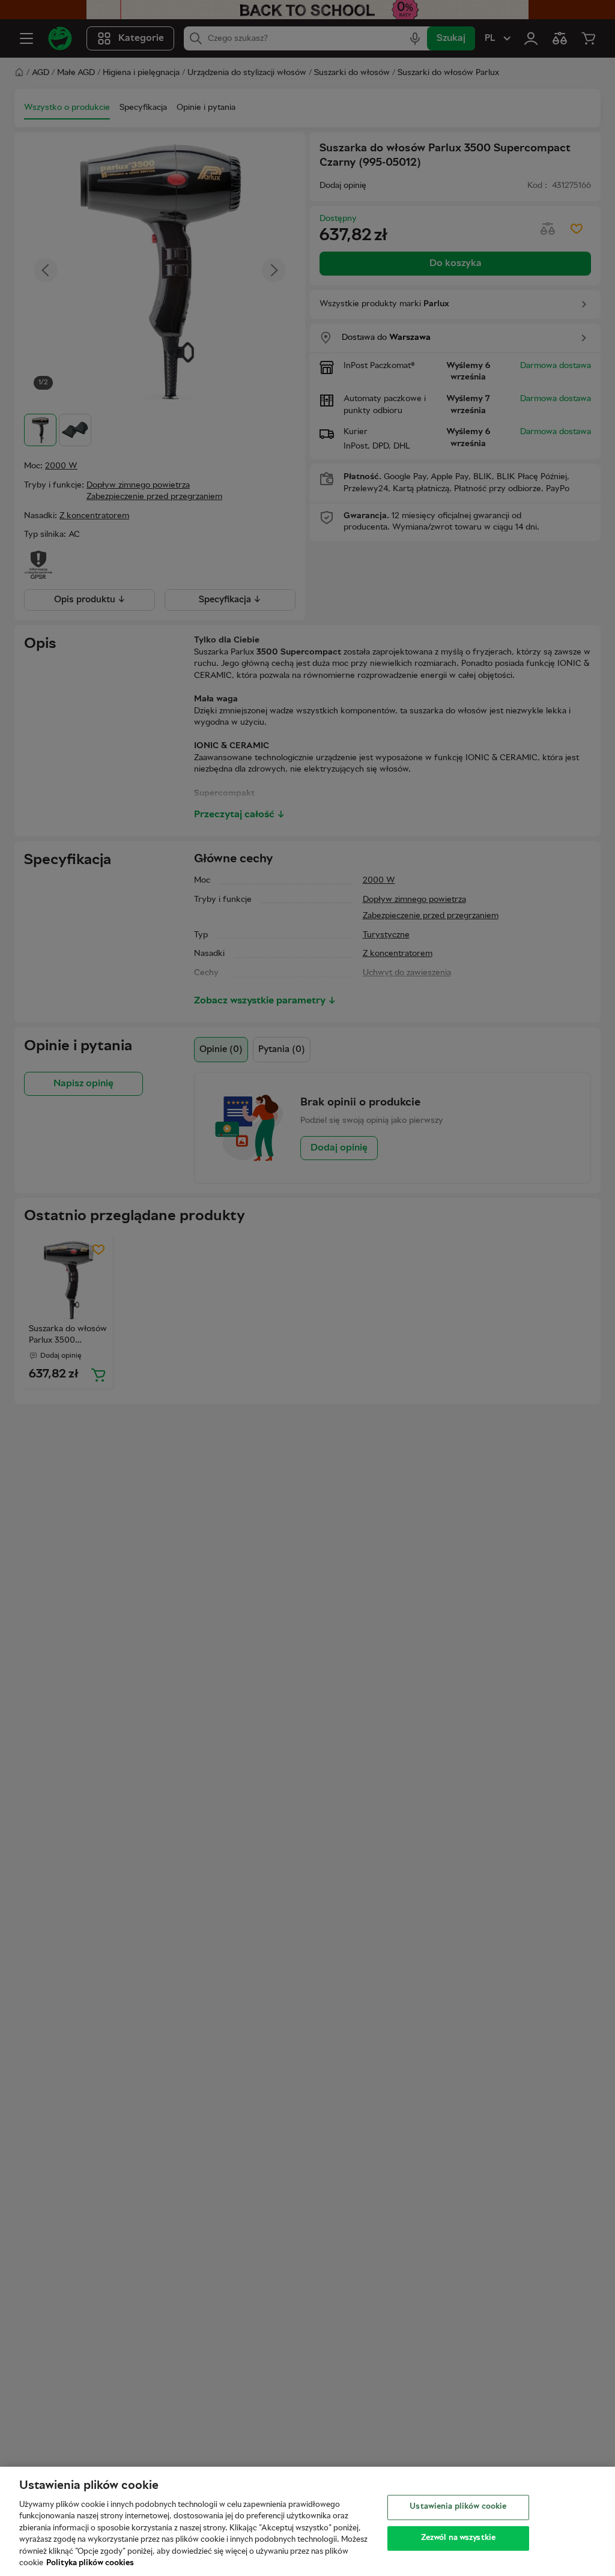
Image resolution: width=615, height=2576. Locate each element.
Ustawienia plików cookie (458, 2507)
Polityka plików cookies (90, 2563)
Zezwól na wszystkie (458, 2538)
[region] (307, 2521)
